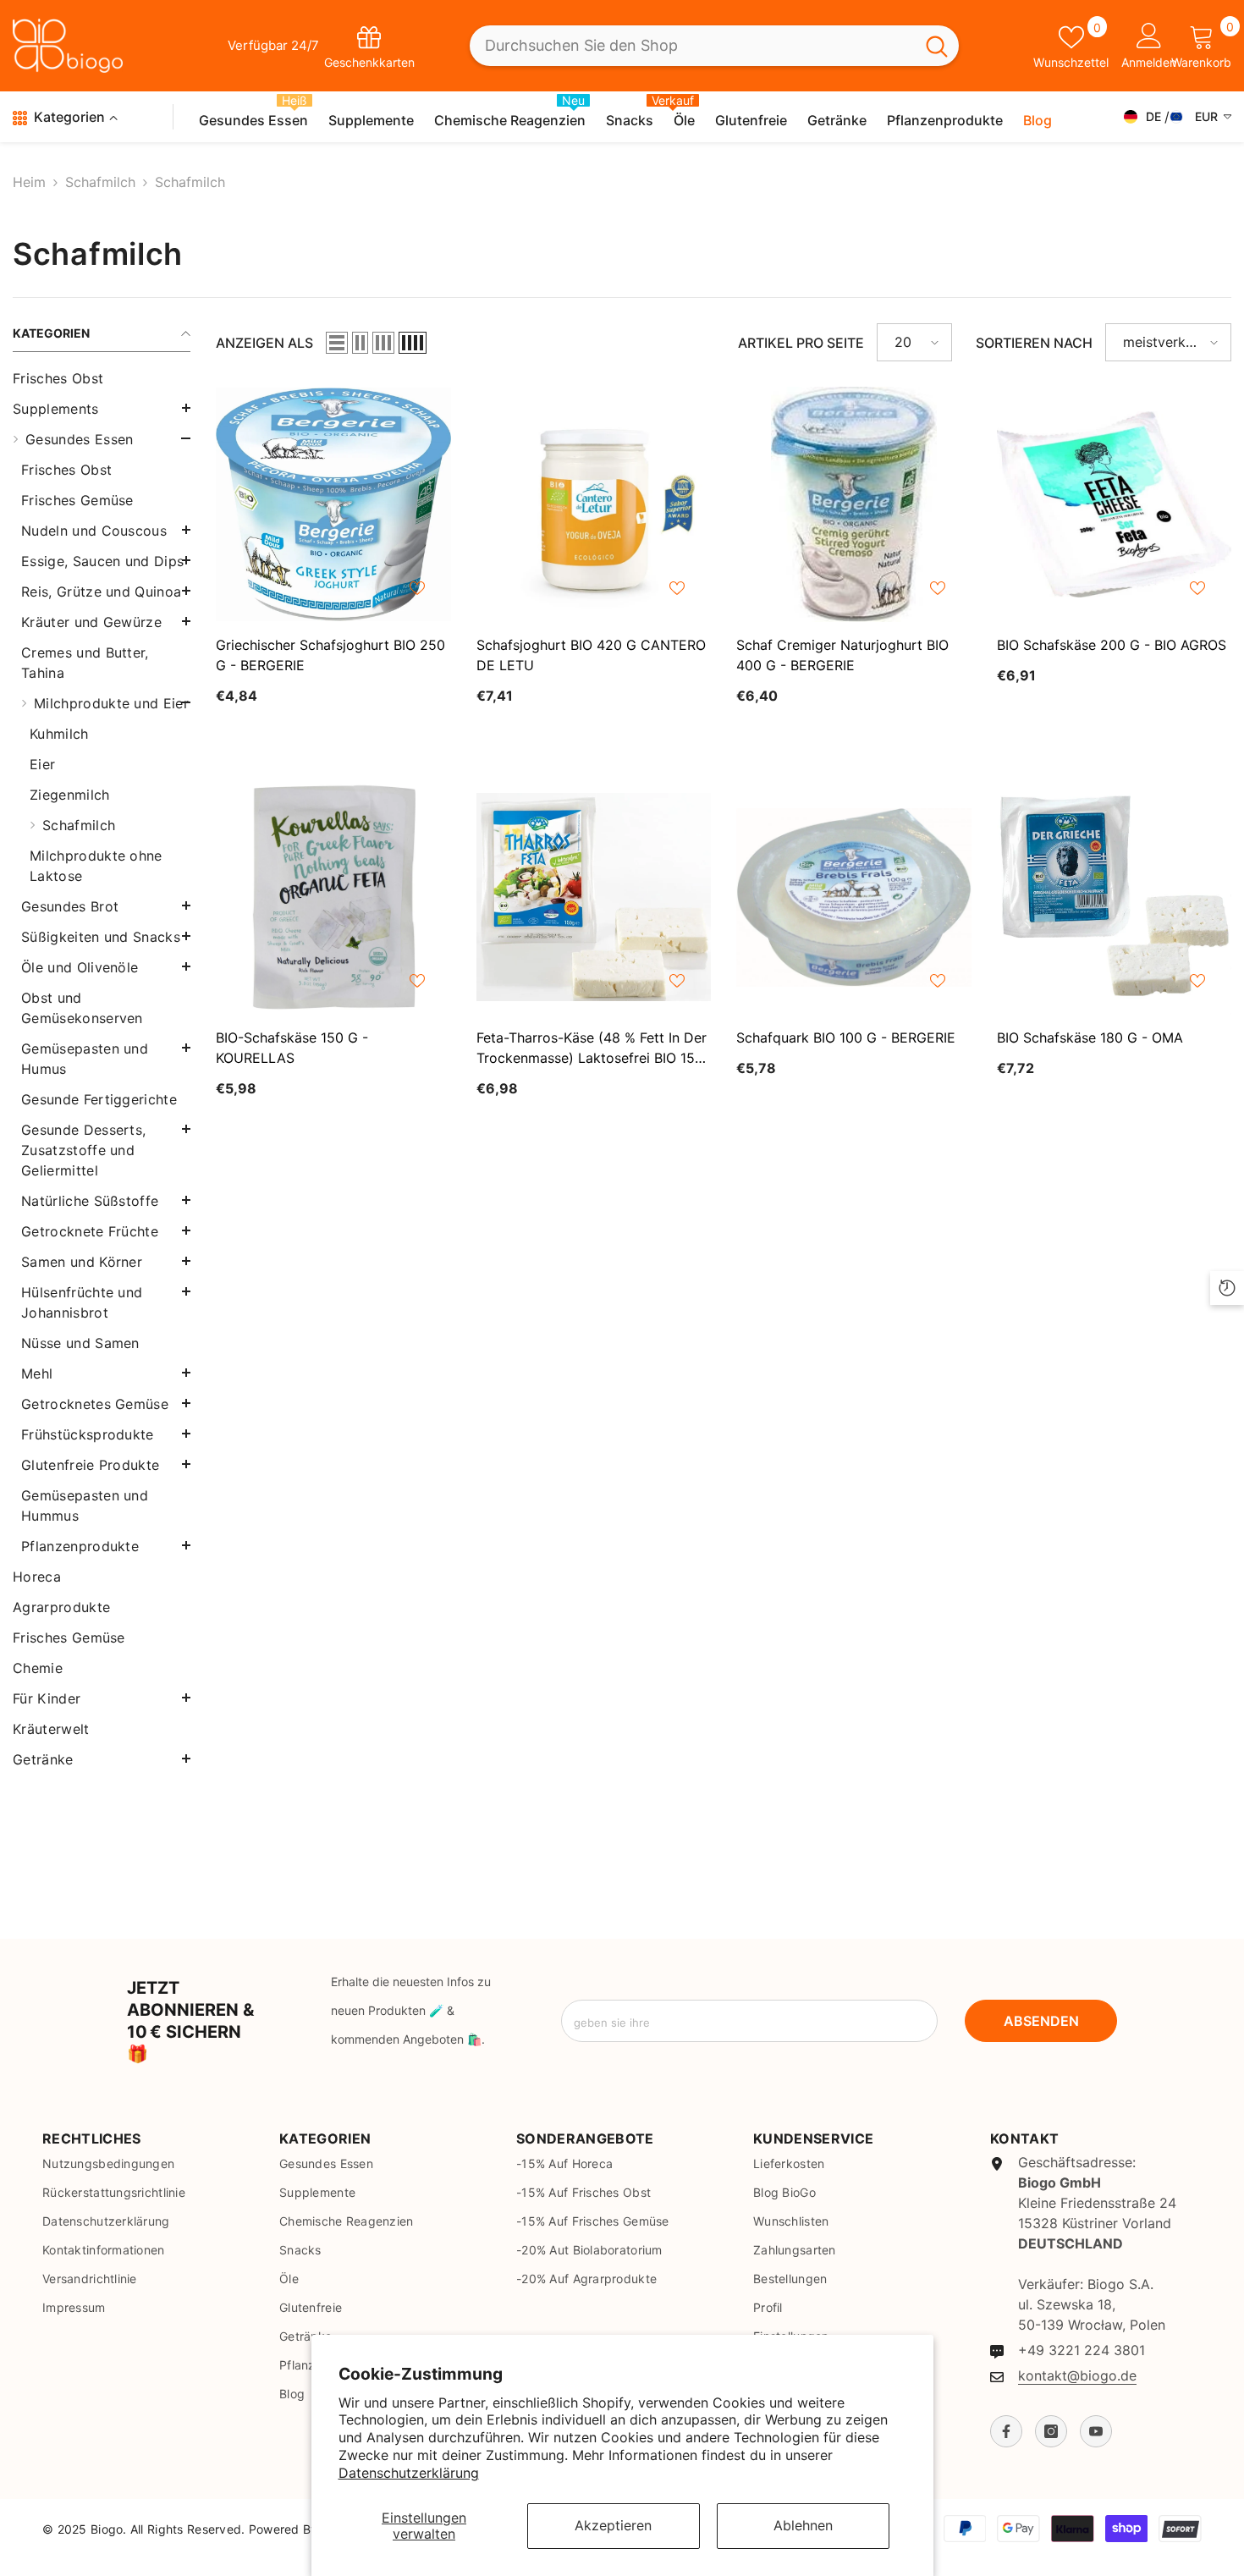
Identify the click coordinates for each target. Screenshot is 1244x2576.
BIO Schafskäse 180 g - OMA (1090, 1038)
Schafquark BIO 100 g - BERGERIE (846, 1038)
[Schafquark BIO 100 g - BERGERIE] (854, 898)
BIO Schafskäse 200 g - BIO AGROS (1112, 645)
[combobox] (692, 46)
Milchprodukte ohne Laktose (96, 866)
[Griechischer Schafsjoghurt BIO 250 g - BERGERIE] (333, 504)
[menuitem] (102, 378)
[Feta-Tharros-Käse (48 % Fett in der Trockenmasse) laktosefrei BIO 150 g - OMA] (594, 898)
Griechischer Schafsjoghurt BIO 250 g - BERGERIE (330, 655)
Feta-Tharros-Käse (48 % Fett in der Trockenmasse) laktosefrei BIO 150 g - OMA (592, 1049)
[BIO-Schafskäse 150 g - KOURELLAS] (333, 898)
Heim (29, 182)
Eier (42, 764)
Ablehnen (803, 2525)
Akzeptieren (613, 2525)
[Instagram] (1051, 2431)
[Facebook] (1006, 2431)
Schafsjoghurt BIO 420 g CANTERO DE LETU (591, 655)
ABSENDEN (1041, 2021)
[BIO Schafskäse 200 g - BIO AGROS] (1115, 504)
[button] (102, 408)
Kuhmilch (59, 734)
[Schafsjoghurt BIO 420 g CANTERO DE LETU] (594, 504)
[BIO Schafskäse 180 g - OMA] (1115, 898)
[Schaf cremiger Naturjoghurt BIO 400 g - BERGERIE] (854, 504)
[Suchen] (714, 46)
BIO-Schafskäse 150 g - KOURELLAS (292, 1048)
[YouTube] (1096, 2431)
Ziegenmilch (70, 795)
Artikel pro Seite (801, 343)
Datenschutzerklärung (409, 2473)
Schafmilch (100, 182)
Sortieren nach (1034, 343)
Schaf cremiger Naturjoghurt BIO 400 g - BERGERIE (842, 655)
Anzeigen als (264, 343)
